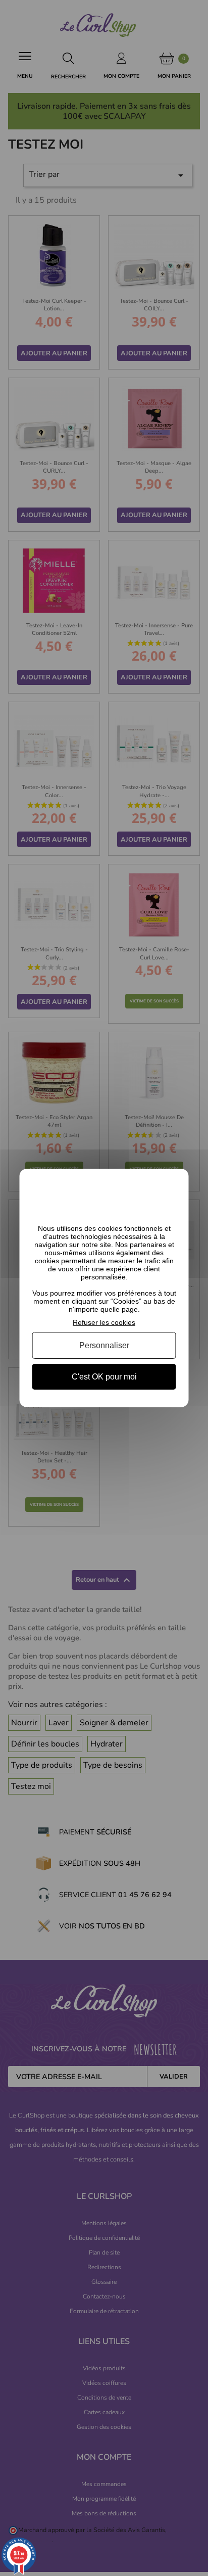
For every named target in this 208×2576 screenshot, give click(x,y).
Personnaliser (104, 1345)
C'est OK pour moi (104, 1377)
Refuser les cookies (104, 1322)
